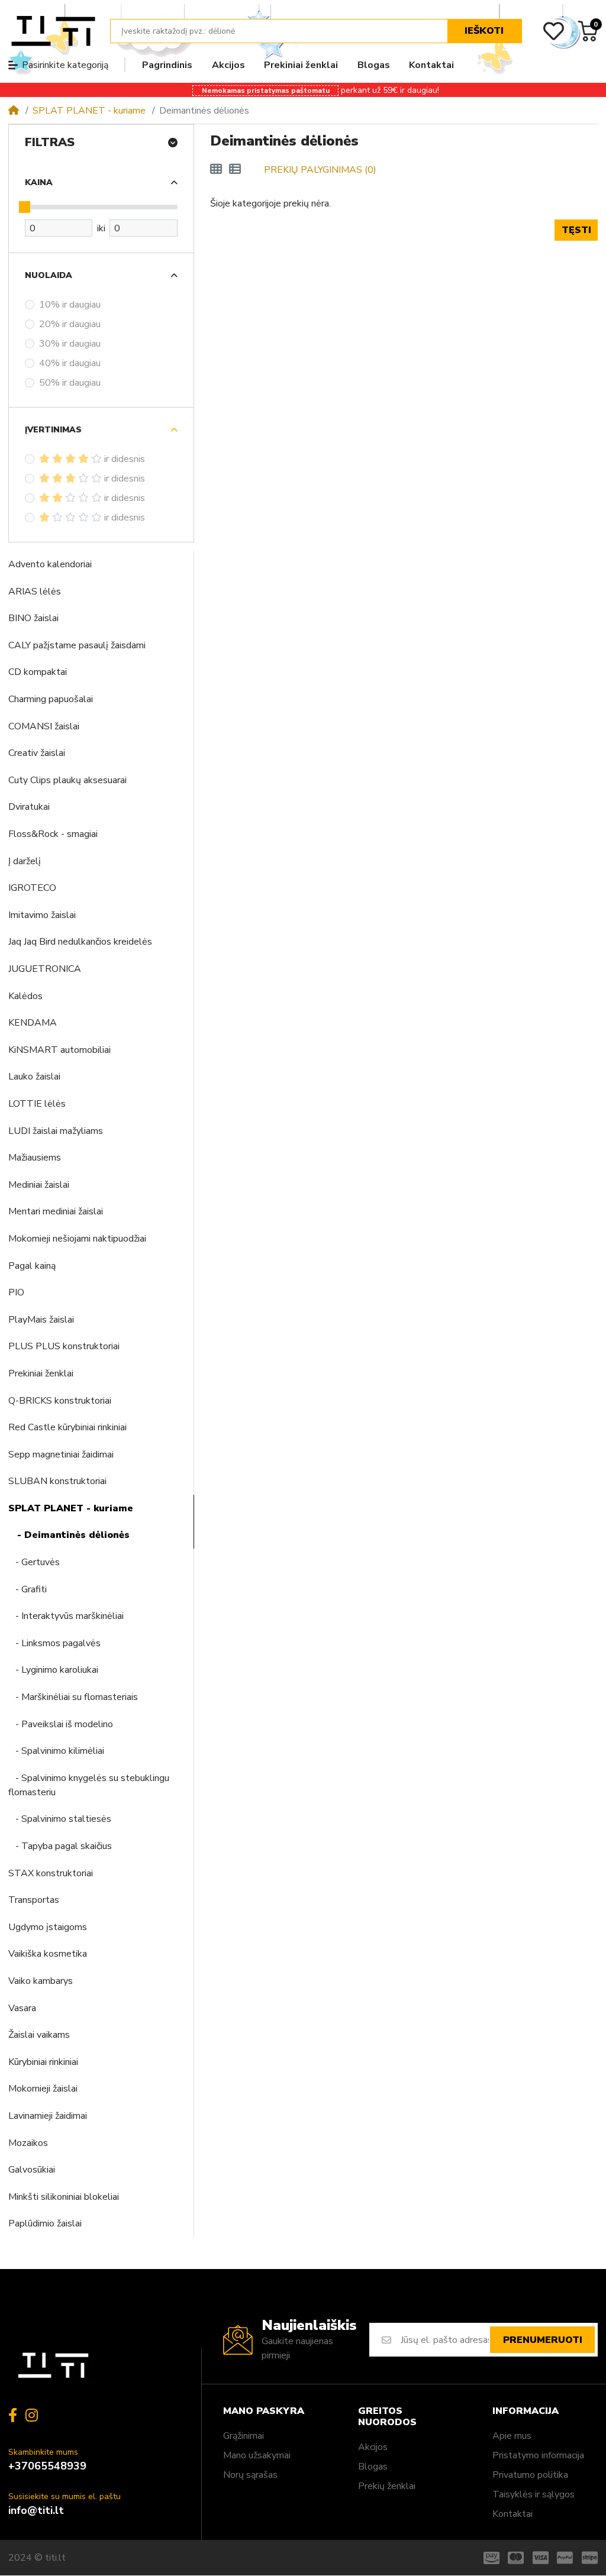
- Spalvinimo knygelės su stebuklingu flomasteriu (89, 1785)
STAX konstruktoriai (51, 1873)
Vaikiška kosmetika (48, 1954)
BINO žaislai (33, 618)
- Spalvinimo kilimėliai (56, 1751)
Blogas (373, 2467)
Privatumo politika (530, 2475)
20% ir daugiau (70, 324)
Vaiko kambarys (41, 1981)
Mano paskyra (264, 2411)
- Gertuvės (34, 1562)
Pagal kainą (32, 1266)
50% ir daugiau (70, 383)
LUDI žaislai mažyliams (56, 1131)
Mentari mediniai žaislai (56, 1211)
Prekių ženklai (387, 2486)
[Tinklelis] (216, 170)
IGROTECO (32, 888)
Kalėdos (25, 996)
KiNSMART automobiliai (59, 1050)
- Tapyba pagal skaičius (60, 1846)
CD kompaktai (38, 672)
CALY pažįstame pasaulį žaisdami (77, 645)
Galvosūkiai (32, 2170)
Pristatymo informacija (538, 2455)
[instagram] (34, 2415)
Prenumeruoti (543, 2340)
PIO (16, 1292)
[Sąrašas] (235, 170)
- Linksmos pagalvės (54, 1643)
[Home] (14, 111)
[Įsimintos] (554, 31)
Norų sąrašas (250, 2475)
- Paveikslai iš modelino (61, 1724)
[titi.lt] (53, 2366)
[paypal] (565, 2558)
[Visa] (541, 2558)
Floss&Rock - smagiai (53, 834)
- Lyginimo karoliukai (53, 1670)
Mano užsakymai (257, 2455)
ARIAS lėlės (35, 592)
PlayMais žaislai (41, 1320)
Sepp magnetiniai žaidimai (61, 1455)
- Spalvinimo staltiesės (60, 1819)
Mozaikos (28, 2143)
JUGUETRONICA (45, 969)
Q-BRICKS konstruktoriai (60, 1401)
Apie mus (512, 2436)
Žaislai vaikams (39, 2035)
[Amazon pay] (490, 2558)
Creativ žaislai (37, 753)
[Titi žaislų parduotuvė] (53, 31)
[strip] (592, 2558)
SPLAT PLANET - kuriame (89, 111)
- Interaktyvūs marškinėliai (66, 1616)
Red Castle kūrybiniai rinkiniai (67, 1427)
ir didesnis (125, 459)
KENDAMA (33, 1023)
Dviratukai (29, 807)
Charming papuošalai (51, 699)
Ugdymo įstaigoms (48, 1927)
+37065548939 (47, 2466)
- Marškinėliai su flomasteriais (73, 1697)
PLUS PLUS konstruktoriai (64, 1346)
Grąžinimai (244, 2436)
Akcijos (373, 2447)
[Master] (516, 2558)
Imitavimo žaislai (42, 915)
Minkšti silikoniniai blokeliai (64, 2197)
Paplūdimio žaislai (45, 2223)
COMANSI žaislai (44, 726)
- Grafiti (28, 1589)
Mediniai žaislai (39, 1185)
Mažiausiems (35, 1158)
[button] (596, 5)
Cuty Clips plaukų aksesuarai (67, 780)
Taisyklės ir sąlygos (534, 2494)
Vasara (22, 2008)
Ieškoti (484, 31)
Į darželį (25, 861)
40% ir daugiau (70, 363)
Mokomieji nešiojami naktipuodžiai (77, 1239)
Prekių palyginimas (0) (320, 170)
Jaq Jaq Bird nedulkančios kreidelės (80, 942)
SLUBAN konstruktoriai (57, 1481)
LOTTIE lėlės (37, 1104)
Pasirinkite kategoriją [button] (65, 65)
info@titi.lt (36, 2510)
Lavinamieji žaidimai (48, 2116)
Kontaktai (512, 2514)
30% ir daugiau (70, 344)
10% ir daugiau (70, 305)
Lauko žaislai (34, 1077)
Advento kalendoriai (50, 564)
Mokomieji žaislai (43, 2089)
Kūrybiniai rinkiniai (43, 2062)
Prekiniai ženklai (41, 1373)
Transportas (34, 1900)
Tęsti (576, 230)
